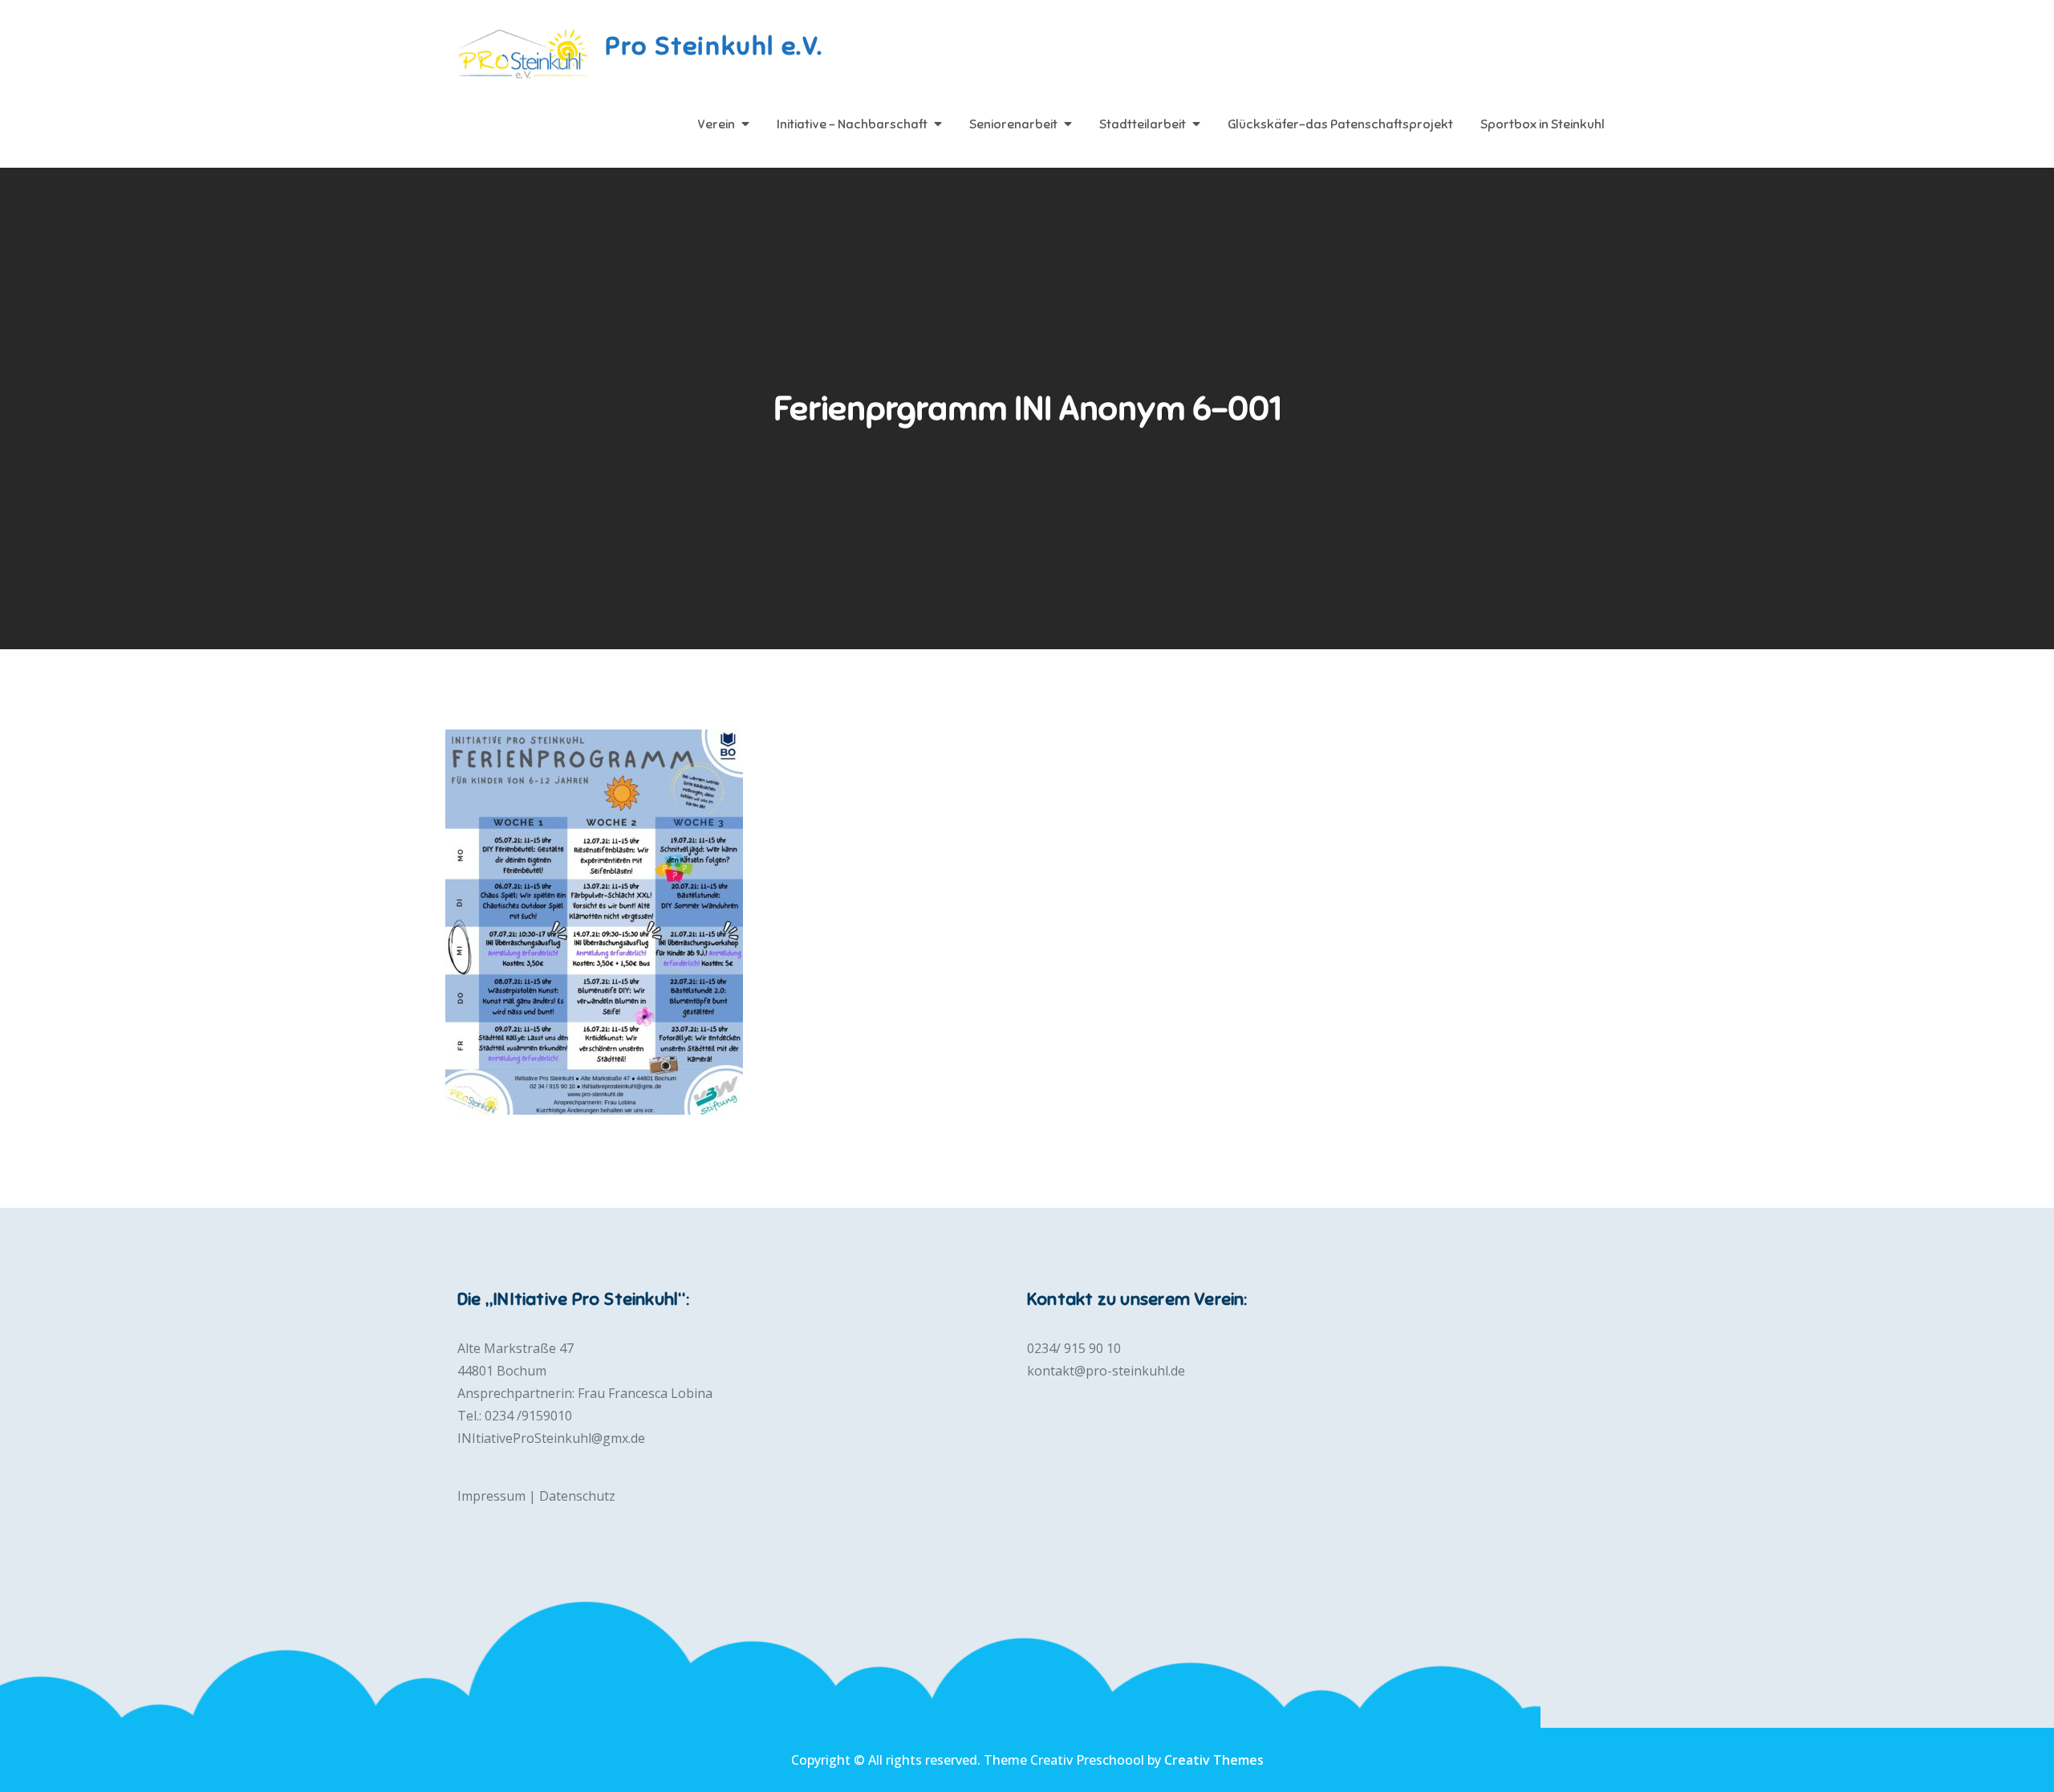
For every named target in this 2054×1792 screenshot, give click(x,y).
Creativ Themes (1214, 1760)
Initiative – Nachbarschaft (852, 124)
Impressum (491, 1496)
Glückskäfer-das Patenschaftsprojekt (1340, 124)
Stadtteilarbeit (1143, 124)
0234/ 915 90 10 (1074, 1348)
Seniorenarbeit (1013, 124)
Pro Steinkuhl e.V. (714, 46)
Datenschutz (577, 1496)
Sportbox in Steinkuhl (1543, 124)
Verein (716, 124)
